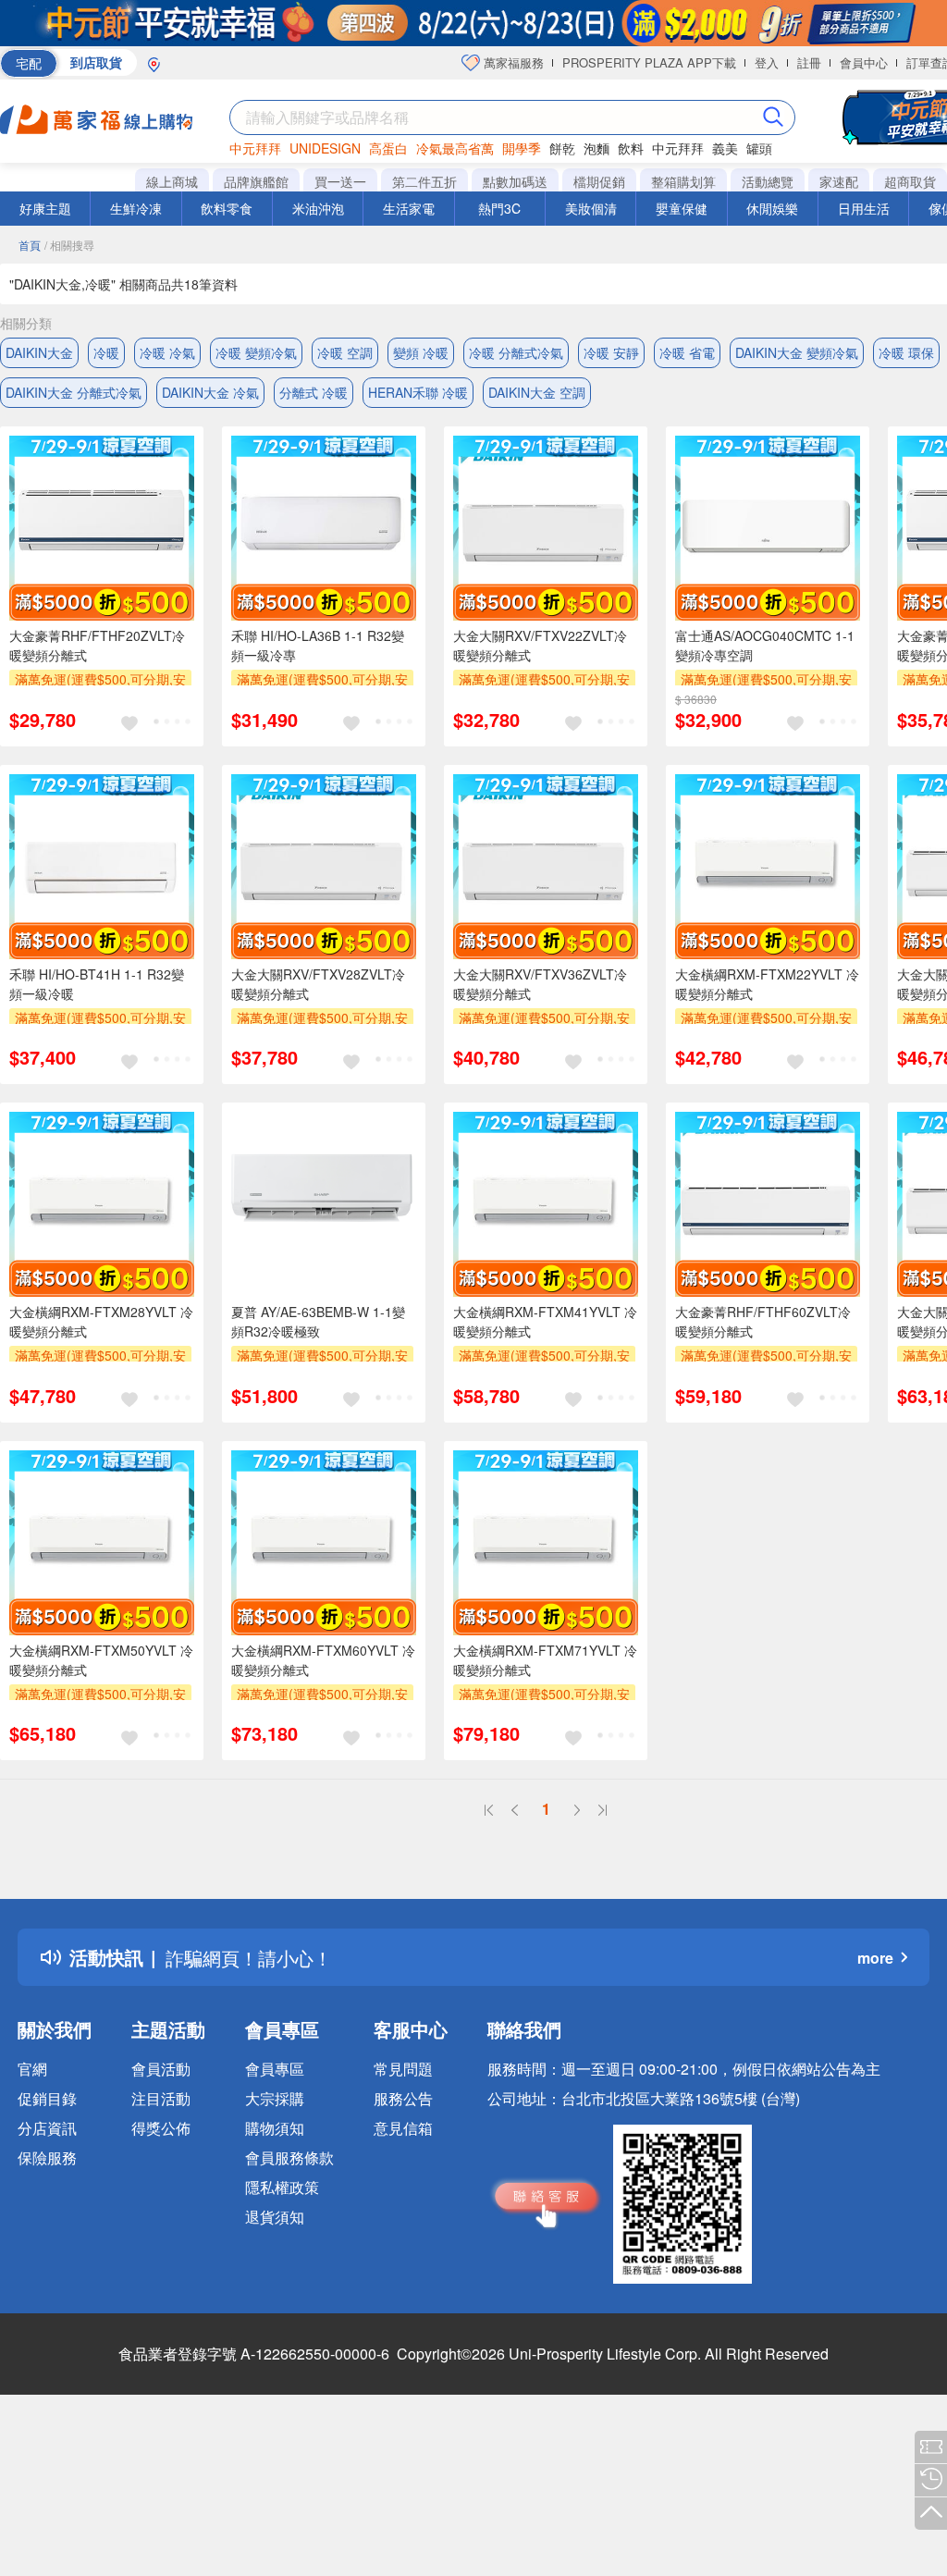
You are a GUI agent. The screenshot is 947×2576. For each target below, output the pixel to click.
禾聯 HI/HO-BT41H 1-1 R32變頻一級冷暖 (97, 984)
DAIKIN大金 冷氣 (210, 392)
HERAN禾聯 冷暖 (418, 392)
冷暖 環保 (906, 352)
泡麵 (596, 148)
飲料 (631, 148)
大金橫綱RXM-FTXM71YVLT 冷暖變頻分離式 (545, 1660)
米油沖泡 (318, 208)
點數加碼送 (515, 181)
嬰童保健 (682, 208)
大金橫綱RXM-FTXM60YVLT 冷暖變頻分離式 (323, 1660)
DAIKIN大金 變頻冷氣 (797, 352)
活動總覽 (768, 181)
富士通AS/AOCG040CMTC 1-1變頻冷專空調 (765, 645)
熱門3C (499, 208)
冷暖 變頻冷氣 (256, 352)
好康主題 (45, 208)
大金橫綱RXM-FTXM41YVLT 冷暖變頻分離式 (545, 1321)
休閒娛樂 (772, 208)
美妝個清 (591, 208)
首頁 (30, 245)
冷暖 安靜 (611, 352)
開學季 (522, 148)
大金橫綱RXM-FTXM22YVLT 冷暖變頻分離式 (767, 984)
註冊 (809, 62)
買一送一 (340, 181)
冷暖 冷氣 (167, 352)
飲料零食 (227, 208)
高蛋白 (388, 148)
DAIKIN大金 (39, 352)
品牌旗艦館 (256, 181)
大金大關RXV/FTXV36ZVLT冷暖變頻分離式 (540, 984)
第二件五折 (424, 181)
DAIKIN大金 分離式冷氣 (74, 392)
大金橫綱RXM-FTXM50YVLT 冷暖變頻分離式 (101, 1660)
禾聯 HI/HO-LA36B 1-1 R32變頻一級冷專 (318, 645)
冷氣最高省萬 (455, 148)
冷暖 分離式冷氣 (516, 352)
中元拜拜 (255, 148)
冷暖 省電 (687, 352)
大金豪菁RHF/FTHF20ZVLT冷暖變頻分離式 (97, 645)
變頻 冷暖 (421, 352)
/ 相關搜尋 (69, 245)
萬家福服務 (512, 62)
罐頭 (759, 148)
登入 (767, 62)
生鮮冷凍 (136, 208)
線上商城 (172, 181)
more (875, 1958)
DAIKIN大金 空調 (537, 392)
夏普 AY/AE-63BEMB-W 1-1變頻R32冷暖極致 (318, 1321)
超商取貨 (910, 181)
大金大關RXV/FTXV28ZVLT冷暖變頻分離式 (318, 984)
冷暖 (106, 352)
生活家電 (409, 208)
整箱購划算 (683, 181)
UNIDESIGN (325, 148)
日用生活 (864, 208)
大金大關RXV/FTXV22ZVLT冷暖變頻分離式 (540, 645)
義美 (725, 148)
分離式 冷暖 (314, 392)
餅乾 (562, 148)
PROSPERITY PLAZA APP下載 (649, 62)
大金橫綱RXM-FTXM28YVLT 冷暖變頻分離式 (101, 1321)
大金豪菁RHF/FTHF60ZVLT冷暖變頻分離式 (763, 1321)
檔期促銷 (599, 181)
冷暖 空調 (345, 352)
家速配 (839, 181)
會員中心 (864, 62)
